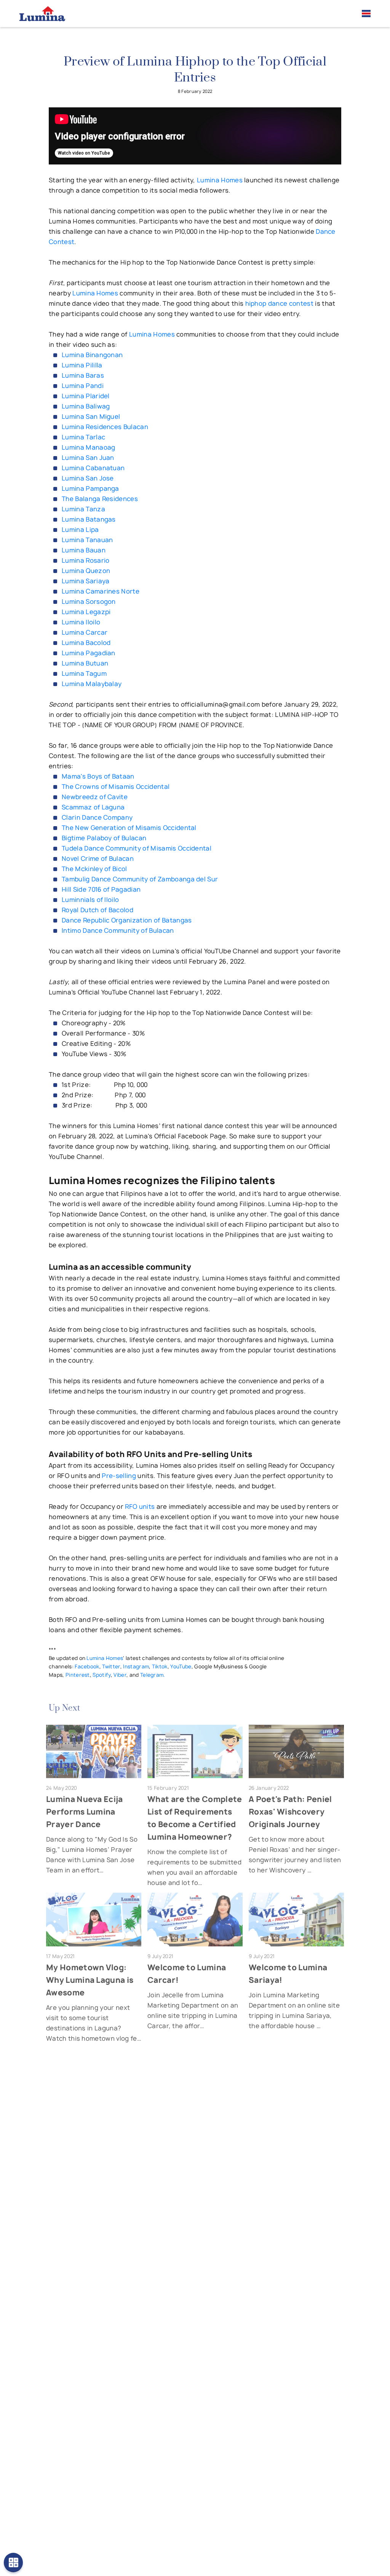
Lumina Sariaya (86, 581)
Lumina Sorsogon (89, 602)
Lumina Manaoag (88, 447)
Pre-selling (119, 1476)
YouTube (181, 1666)
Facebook (87, 1666)
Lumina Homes (220, 180)
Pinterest (78, 1675)
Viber (120, 1675)
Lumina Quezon (86, 571)
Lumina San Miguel (91, 417)
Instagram (136, 1666)
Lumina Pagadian (89, 653)
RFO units (140, 1507)
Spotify (101, 1675)
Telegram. (153, 1675)
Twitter (111, 1666)
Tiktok (160, 1666)
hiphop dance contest (279, 303)
